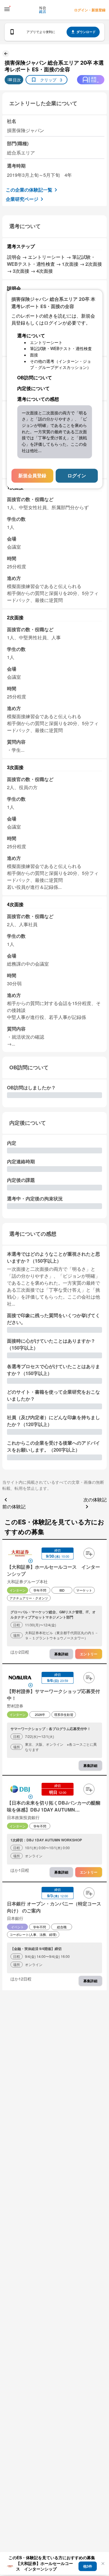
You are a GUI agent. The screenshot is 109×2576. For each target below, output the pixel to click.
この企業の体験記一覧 (29, 190)
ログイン (77, 476)
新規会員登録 (32, 476)
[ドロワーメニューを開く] (7, 9)
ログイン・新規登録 (90, 10)
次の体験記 (95, 1500)
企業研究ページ (22, 199)
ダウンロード (86, 32)
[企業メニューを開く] (20, 1554)
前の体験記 (14, 1507)
